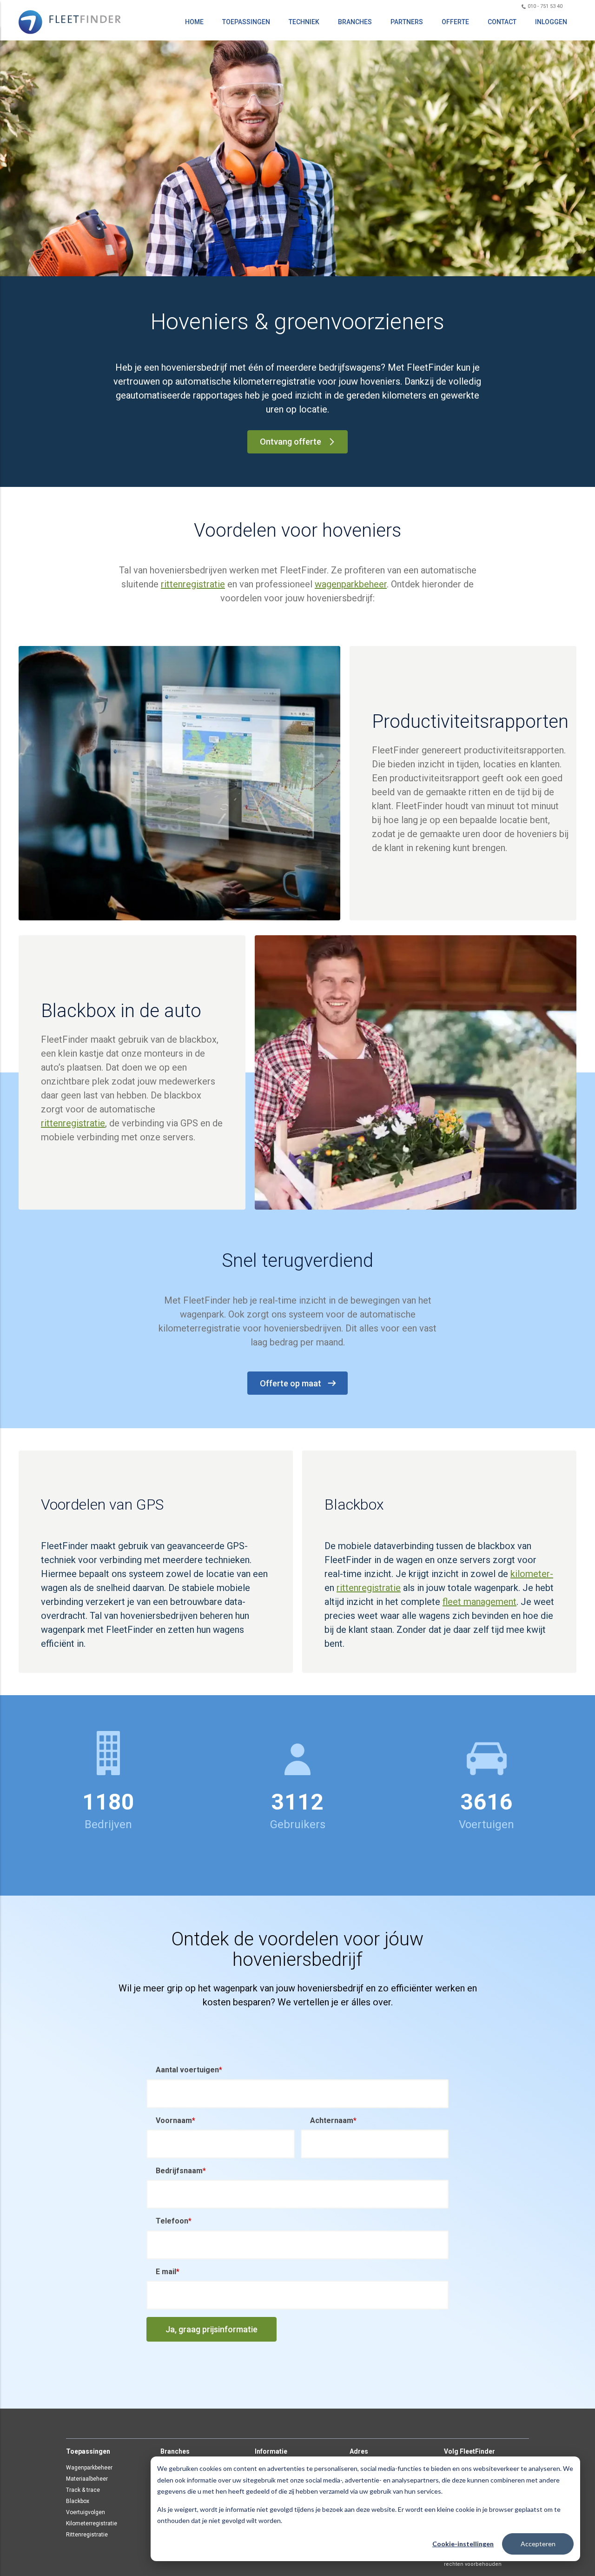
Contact (502, 22)
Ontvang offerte (291, 442)
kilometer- (532, 1574)
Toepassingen (246, 22)
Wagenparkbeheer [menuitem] (89, 2468)
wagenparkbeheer (351, 584)
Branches (355, 22)
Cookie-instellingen (463, 2544)
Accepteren (538, 2544)
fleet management (479, 1602)
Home (194, 22)
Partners (407, 22)
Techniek (304, 22)
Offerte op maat (291, 1383)
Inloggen (551, 22)
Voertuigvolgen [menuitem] (86, 2512)
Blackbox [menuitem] (78, 2501)
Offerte (455, 22)
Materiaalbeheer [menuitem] (87, 2479)
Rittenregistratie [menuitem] (87, 2535)
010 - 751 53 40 (544, 6)
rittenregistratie (193, 584)
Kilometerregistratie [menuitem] (92, 2523)
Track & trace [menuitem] (83, 2490)
